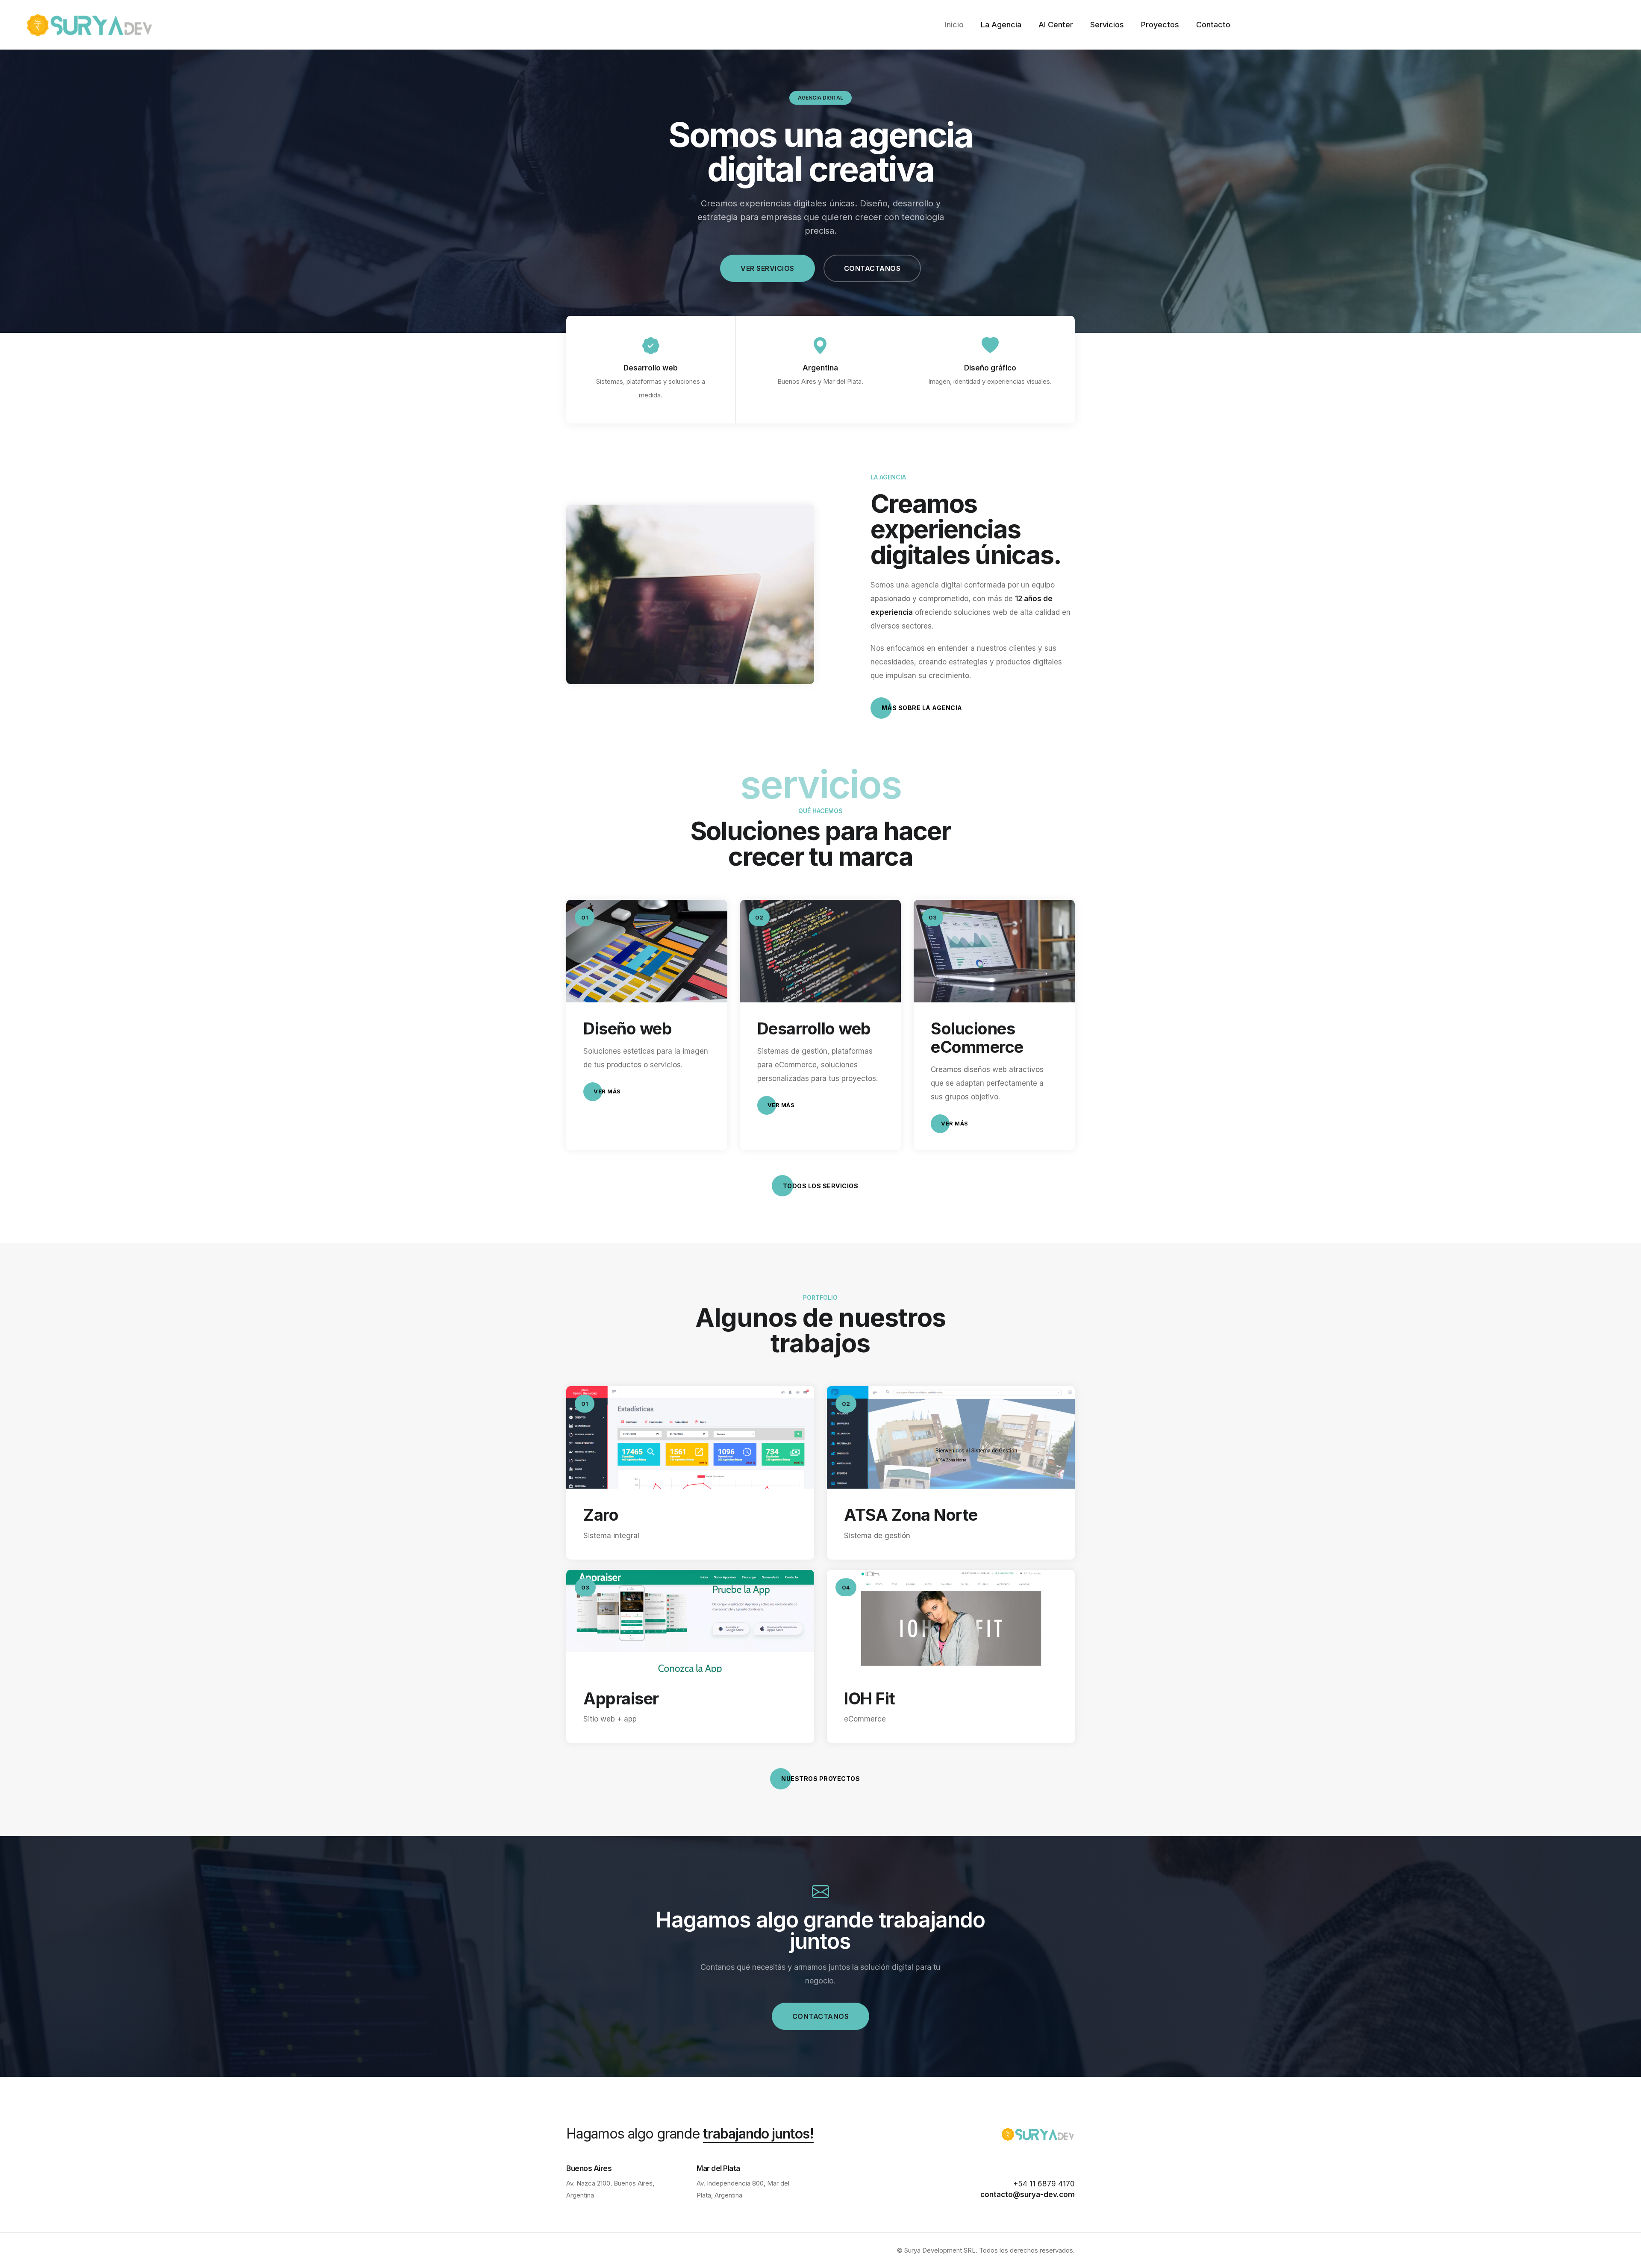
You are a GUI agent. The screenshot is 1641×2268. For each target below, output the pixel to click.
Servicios (1107, 25)
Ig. (8, 1111)
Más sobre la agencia (922, 708)
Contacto (1213, 25)
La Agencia (1001, 25)
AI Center (1056, 25)
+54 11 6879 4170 (1044, 2184)
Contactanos (872, 268)
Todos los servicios (821, 1186)
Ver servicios (768, 268)
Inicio (954, 25)
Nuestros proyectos (820, 1779)
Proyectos (1160, 25)
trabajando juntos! (758, 2134)
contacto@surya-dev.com (1028, 2195)
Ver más (607, 1091)
